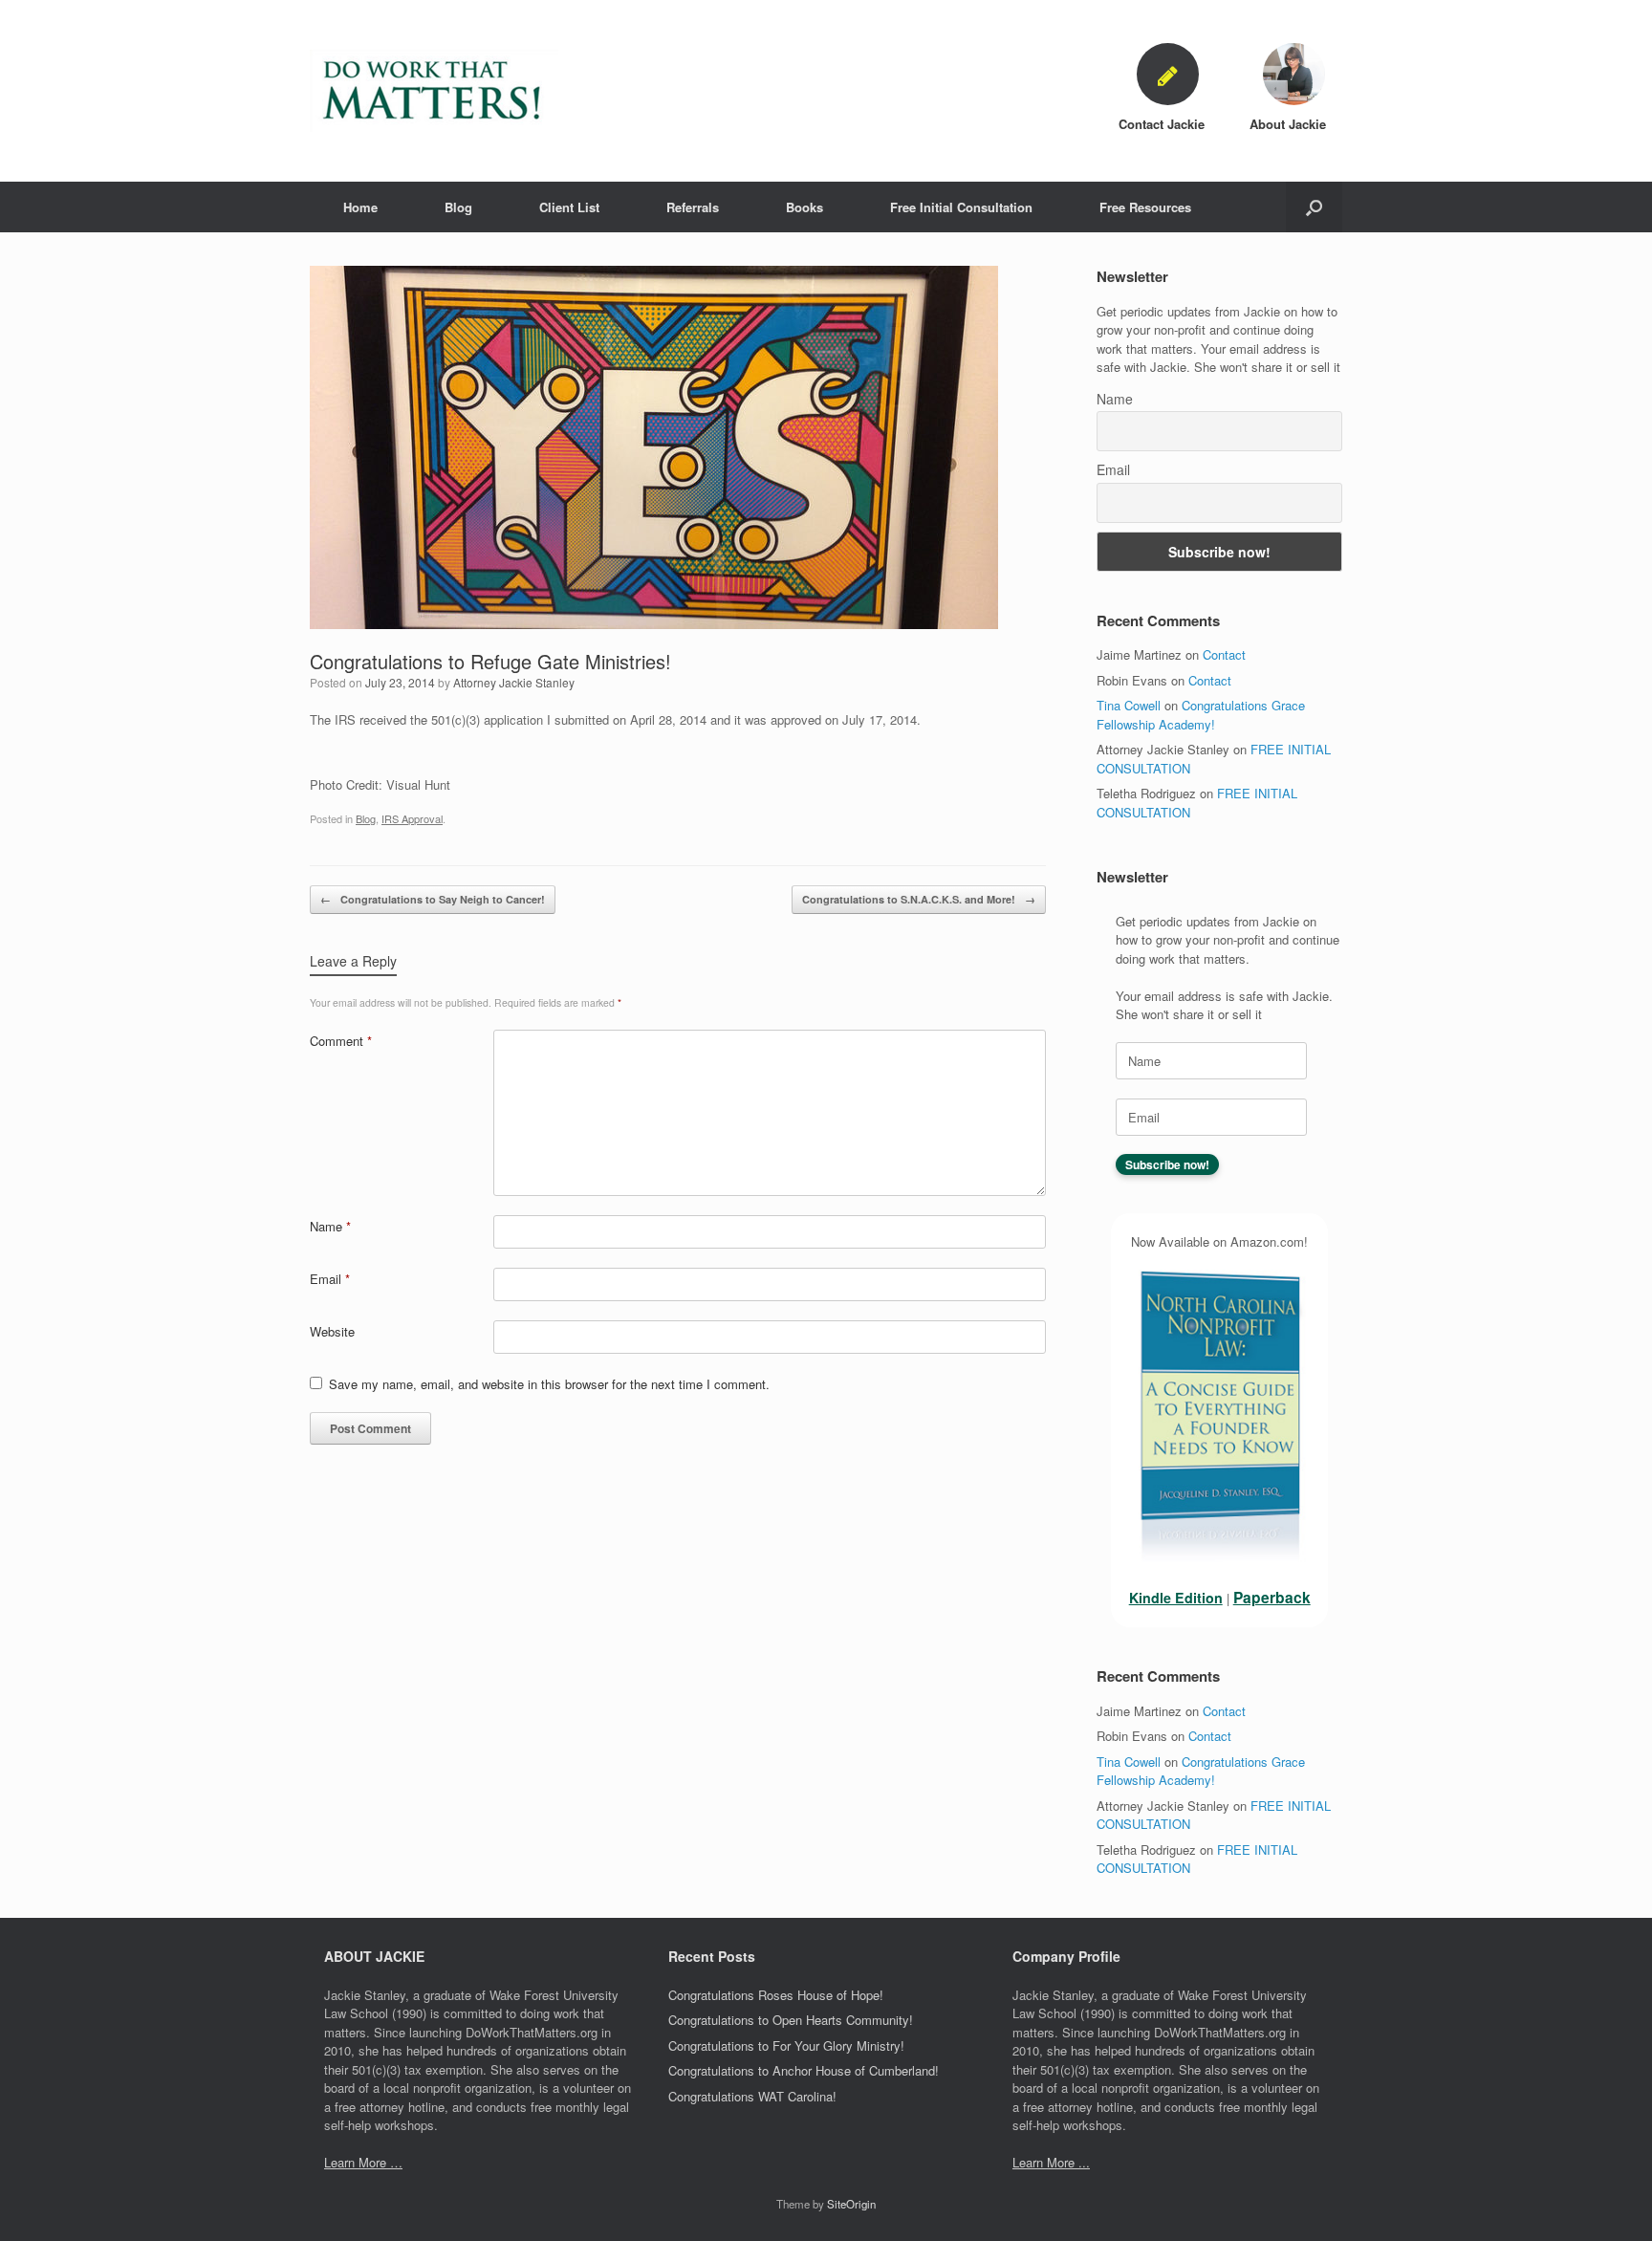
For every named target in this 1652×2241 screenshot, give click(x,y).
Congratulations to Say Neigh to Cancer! (433, 899)
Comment (341, 1041)
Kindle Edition (1176, 1598)
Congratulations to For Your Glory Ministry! (786, 2045)
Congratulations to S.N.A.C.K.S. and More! (919, 899)
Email (330, 1279)
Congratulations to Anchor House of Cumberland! (804, 2070)
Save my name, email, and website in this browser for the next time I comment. (549, 1384)
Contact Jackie (1163, 124)
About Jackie (1290, 124)
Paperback (1272, 1597)
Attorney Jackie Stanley (514, 682)
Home (360, 207)
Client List (569, 207)
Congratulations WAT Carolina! (752, 2096)
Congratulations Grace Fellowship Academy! (1201, 715)
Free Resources (1145, 207)
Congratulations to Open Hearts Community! (791, 2020)
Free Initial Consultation (961, 207)
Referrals (693, 207)
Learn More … (363, 2162)
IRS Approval (412, 818)
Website (332, 1331)
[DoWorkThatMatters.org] (434, 91)
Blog (458, 207)
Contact (1224, 654)
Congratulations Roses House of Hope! (776, 1995)
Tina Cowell (1129, 705)
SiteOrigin (851, 2204)
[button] (1314, 207)
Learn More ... (1051, 2162)
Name (330, 1226)
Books (804, 207)
